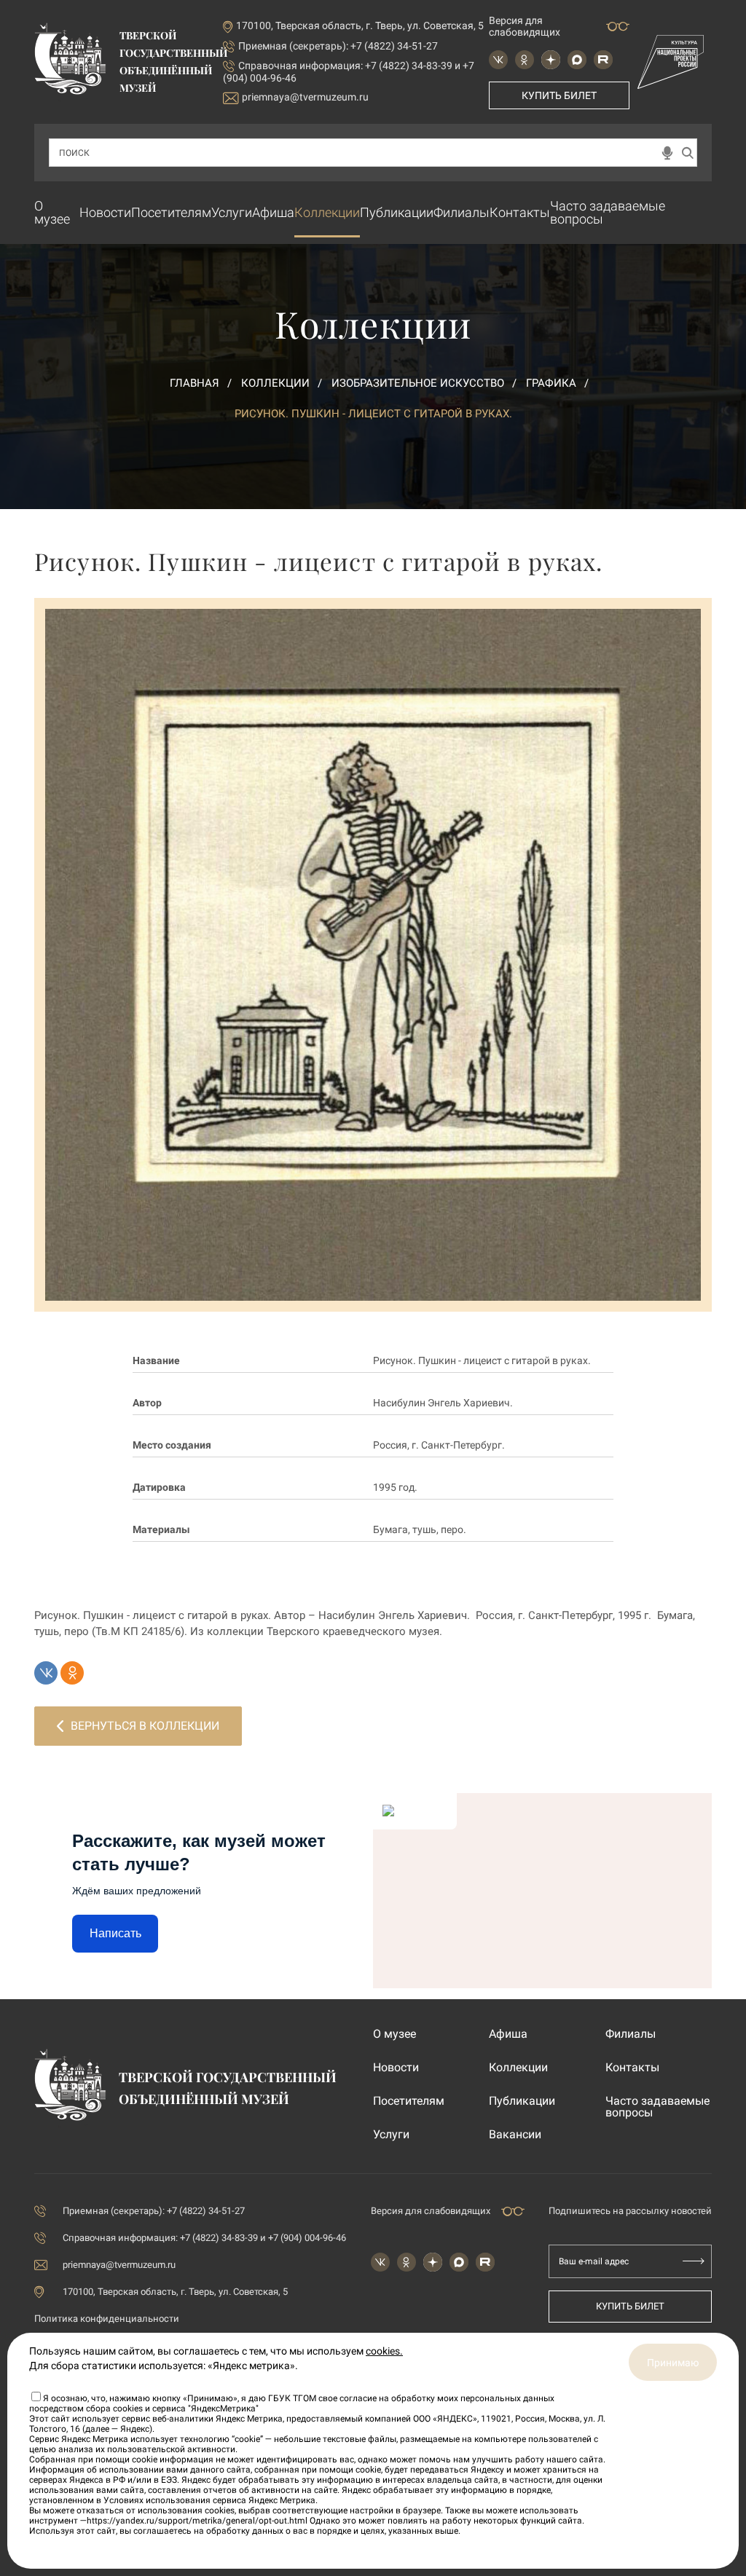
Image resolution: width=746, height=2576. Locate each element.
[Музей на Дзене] (551, 60)
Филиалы (462, 212)
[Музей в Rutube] (603, 60)
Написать (115, 1933)
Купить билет (559, 95)
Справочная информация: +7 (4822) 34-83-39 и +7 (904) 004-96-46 (204, 2238)
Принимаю (673, 2363)
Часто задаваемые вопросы (608, 212)
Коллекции (327, 212)
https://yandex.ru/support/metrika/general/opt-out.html (197, 2521)
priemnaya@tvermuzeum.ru (305, 97)
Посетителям (171, 212)
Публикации (397, 212)
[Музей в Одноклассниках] (525, 60)
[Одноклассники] (72, 1673)
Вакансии (515, 2135)
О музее (52, 212)
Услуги (232, 212)
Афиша (273, 212)
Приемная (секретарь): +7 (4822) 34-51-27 (338, 46)
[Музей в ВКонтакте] (498, 60)
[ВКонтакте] (46, 1673)
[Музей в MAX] (577, 60)
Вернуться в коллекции (145, 1726)
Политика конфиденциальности (107, 2319)
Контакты (520, 212)
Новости (105, 212)
